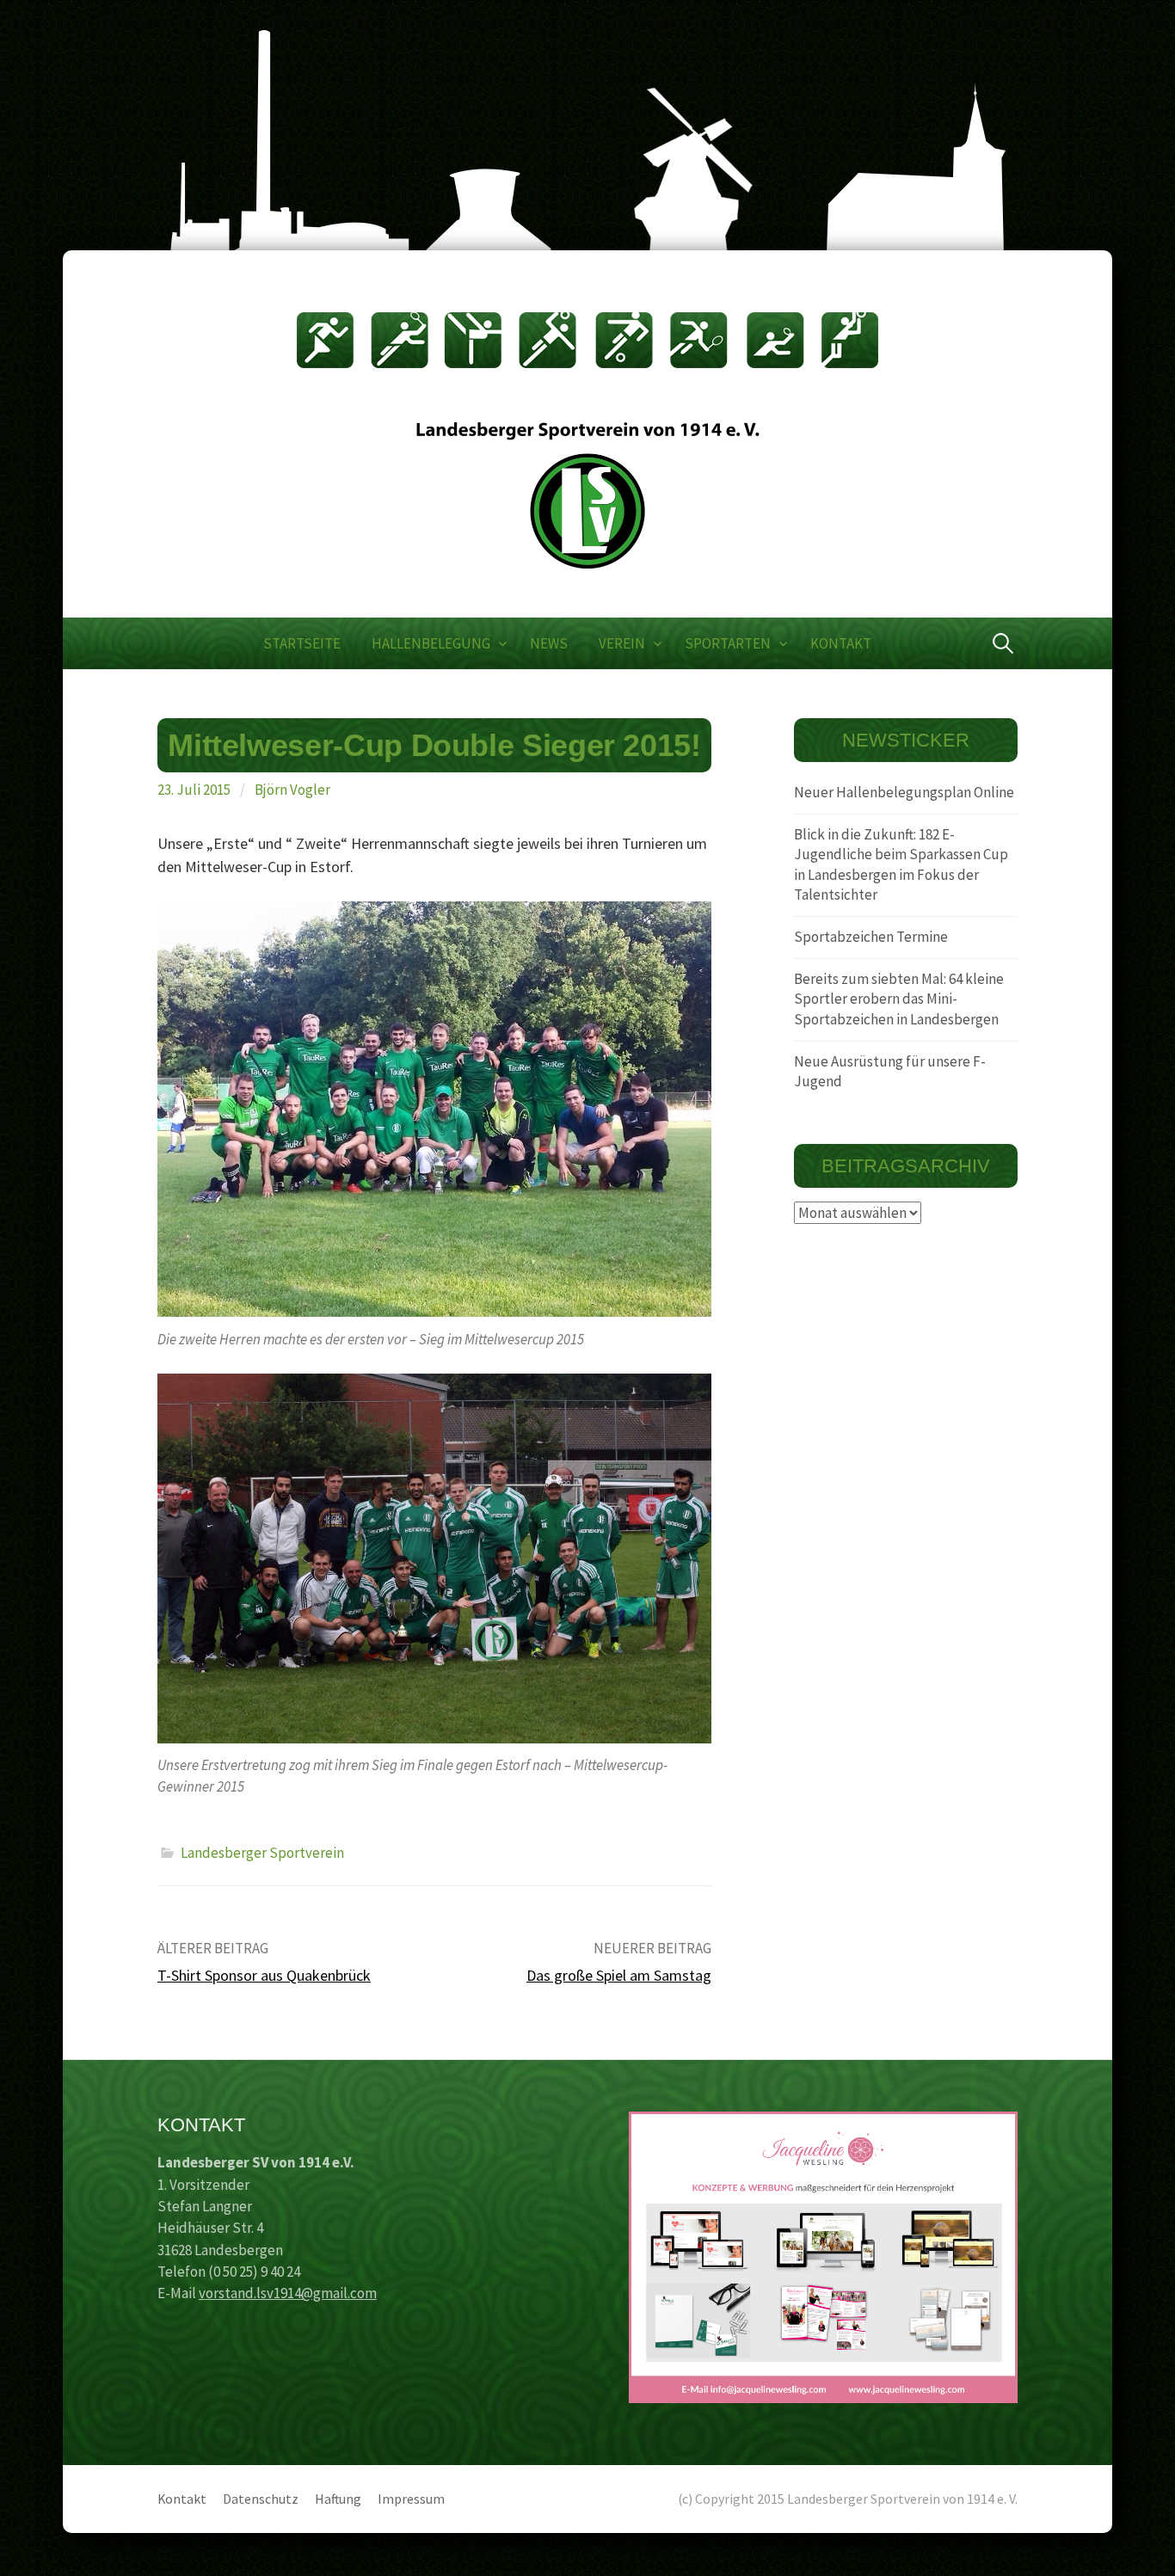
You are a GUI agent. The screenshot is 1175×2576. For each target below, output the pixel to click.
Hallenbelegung (431, 643)
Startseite (302, 643)
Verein (622, 643)
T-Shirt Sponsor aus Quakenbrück (264, 1975)
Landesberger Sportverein (262, 1853)
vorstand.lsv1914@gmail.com (288, 2293)
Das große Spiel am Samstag (619, 1975)
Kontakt (841, 643)
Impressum (411, 2499)
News (549, 643)
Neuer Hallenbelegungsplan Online (904, 792)
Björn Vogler (292, 790)
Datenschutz (261, 2499)
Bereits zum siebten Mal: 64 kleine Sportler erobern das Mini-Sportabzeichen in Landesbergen (899, 999)
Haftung (338, 2499)
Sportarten (728, 643)
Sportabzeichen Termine (871, 937)
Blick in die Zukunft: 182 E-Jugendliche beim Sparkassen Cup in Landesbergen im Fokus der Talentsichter (901, 865)
